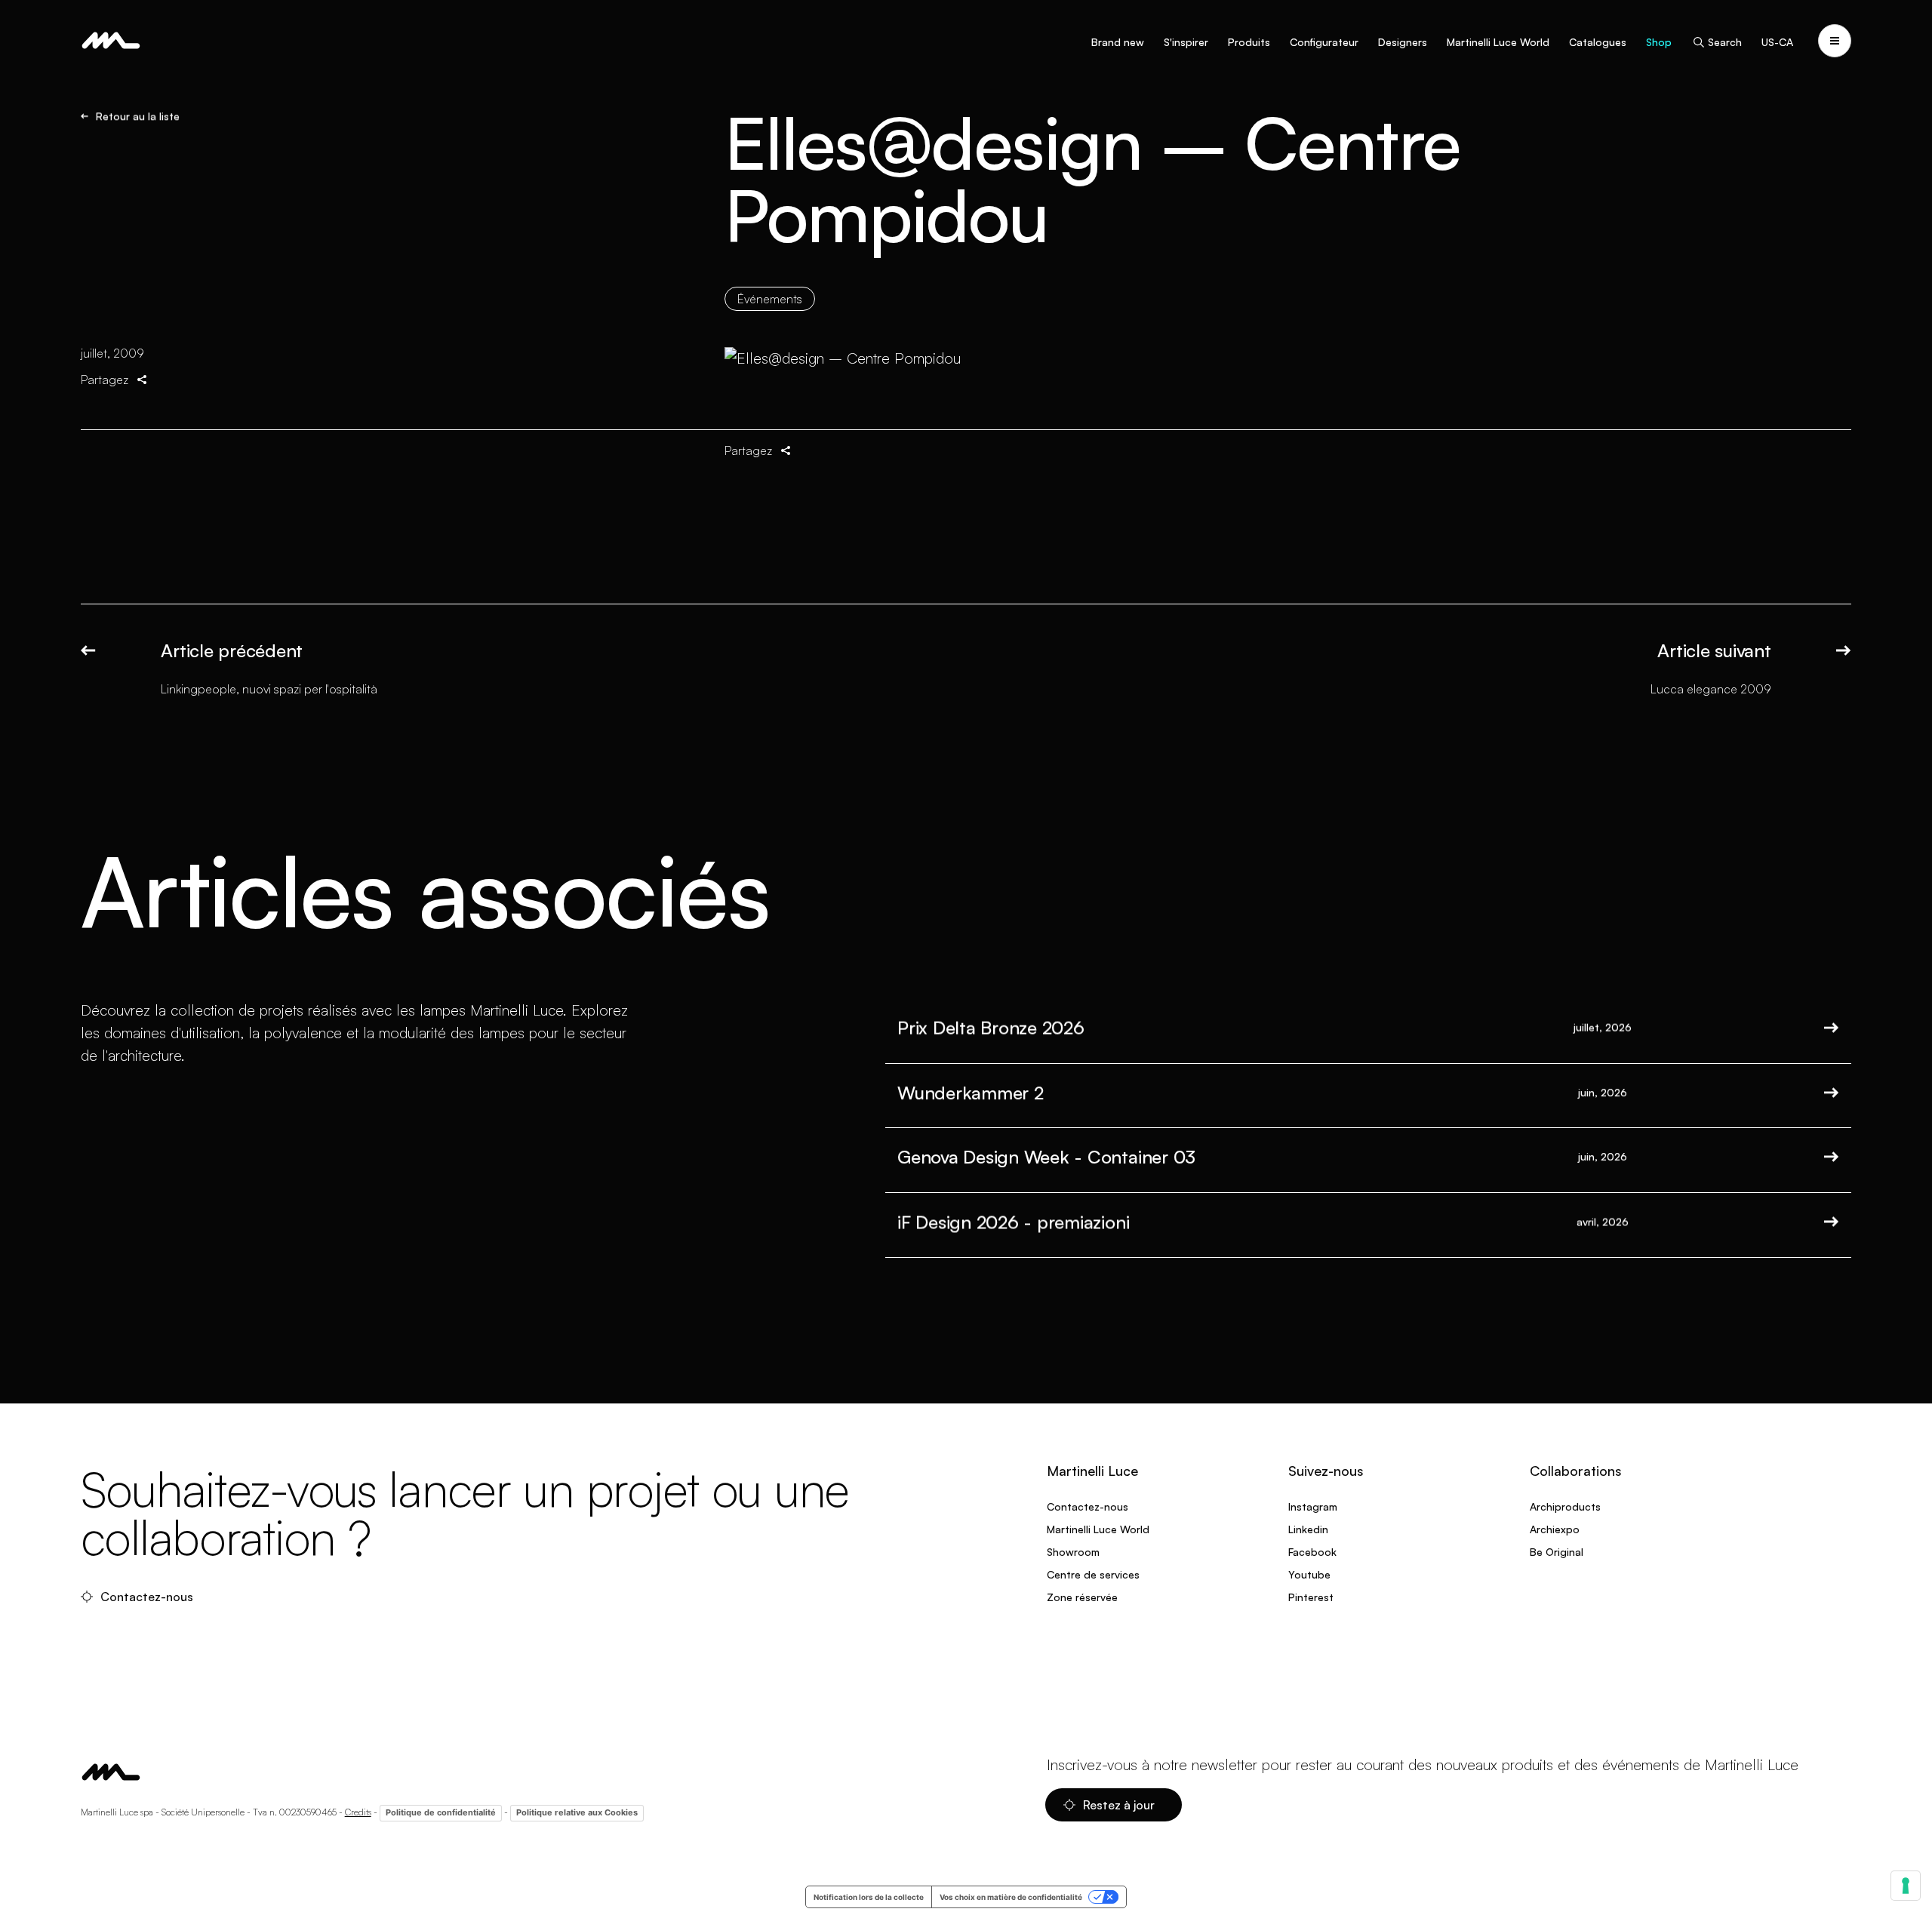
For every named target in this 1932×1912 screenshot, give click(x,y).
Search (1725, 42)
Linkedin (1308, 1529)
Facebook (1312, 1552)
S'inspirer (1186, 42)
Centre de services (1093, 1574)
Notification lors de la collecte (869, 1897)
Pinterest (1311, 1597)
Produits (1249, 42)
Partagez (105, 380)
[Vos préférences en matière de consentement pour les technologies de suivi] (1906, 1886)
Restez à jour (1120, 1805)
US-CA (1777, 42)
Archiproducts (1565, 1506)
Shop (1659, 42)
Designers (1403, 42)
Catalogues (1598, 42)
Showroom (1073, 1552)
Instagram (1313, 1506)
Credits (358, 1812)
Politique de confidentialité (441, 1812)
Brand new (1118, 42)
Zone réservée (1082, 1597)
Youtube (1309, 1574)
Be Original (1557, 1552)
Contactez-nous (148, 1597)
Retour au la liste (138, 116)
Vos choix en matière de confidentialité (1011, 1897)
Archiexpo (1555, 1529)
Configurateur (1324, 42)
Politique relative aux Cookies (577, 1812)
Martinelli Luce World (1498, 42)
